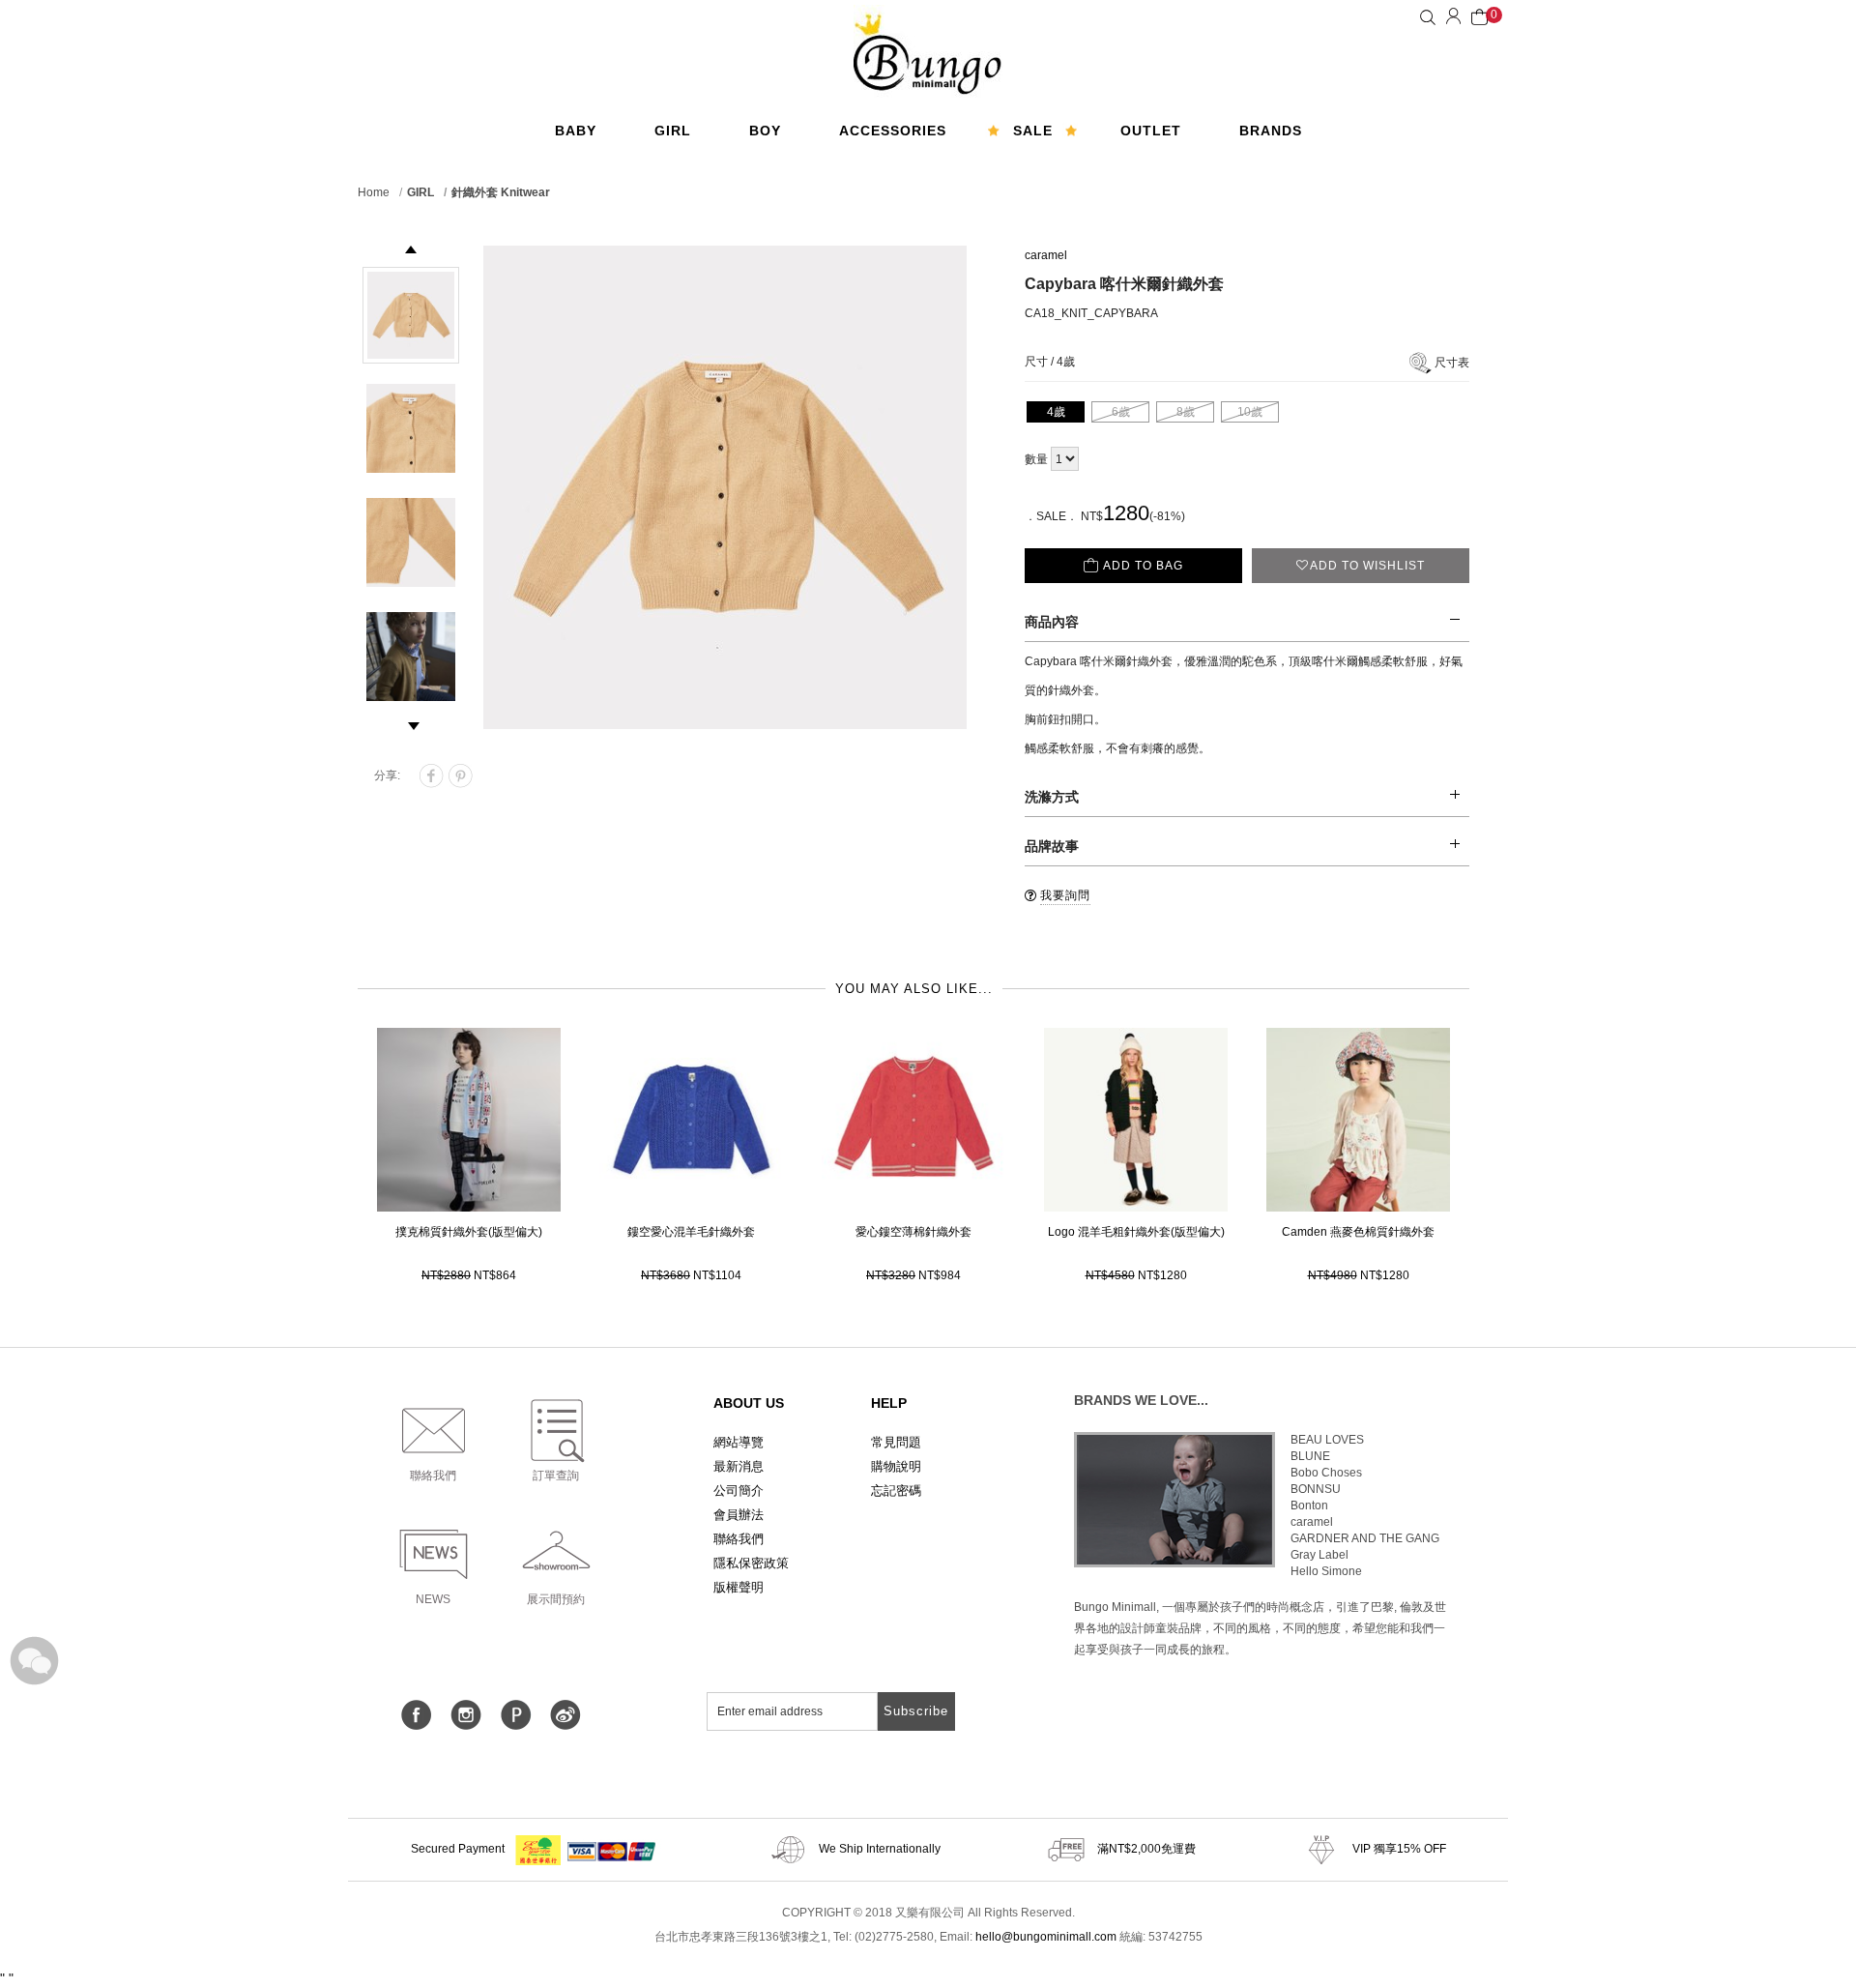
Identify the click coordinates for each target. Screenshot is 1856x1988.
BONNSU (1316, 1489)
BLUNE (1310, 1456)
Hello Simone (1326, 1571)
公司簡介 (739, 1491)
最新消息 (739, 1466)
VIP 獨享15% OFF (1398, 1849)
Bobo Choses (1326, 1473)
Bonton (1309, 1506)
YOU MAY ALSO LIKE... (914, 989)
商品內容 (1052, 622)
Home (374, 192)
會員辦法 (739, 1515)
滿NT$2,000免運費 (1145, 1849)
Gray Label (1319, 1555)
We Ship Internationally (878, 1849)
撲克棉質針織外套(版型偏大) (469, 1232)
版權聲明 (739, 1587)
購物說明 (896, 1466)
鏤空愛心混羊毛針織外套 (691, 1232)
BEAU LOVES (1327, 1440)
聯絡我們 (739, 1539)
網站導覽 (739, 1442)
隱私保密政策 (751, 1563)
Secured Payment (459, 1849)
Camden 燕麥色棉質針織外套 (1358, 1232)
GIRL (420, 192)
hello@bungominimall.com (1046, 1937)
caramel (1046, 255)
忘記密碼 (896, 1491)
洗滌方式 (1052, 797)
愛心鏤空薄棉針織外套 (913, 1232)
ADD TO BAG (1143, 566)
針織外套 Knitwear (501, 192)
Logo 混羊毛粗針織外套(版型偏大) (1136, 1232)
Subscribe (916, 1711)
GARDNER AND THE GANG (1365, 1538)
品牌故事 (1052, 846)
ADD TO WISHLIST (1367, 566)
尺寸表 (1452, 363)
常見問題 (896, 1442)
